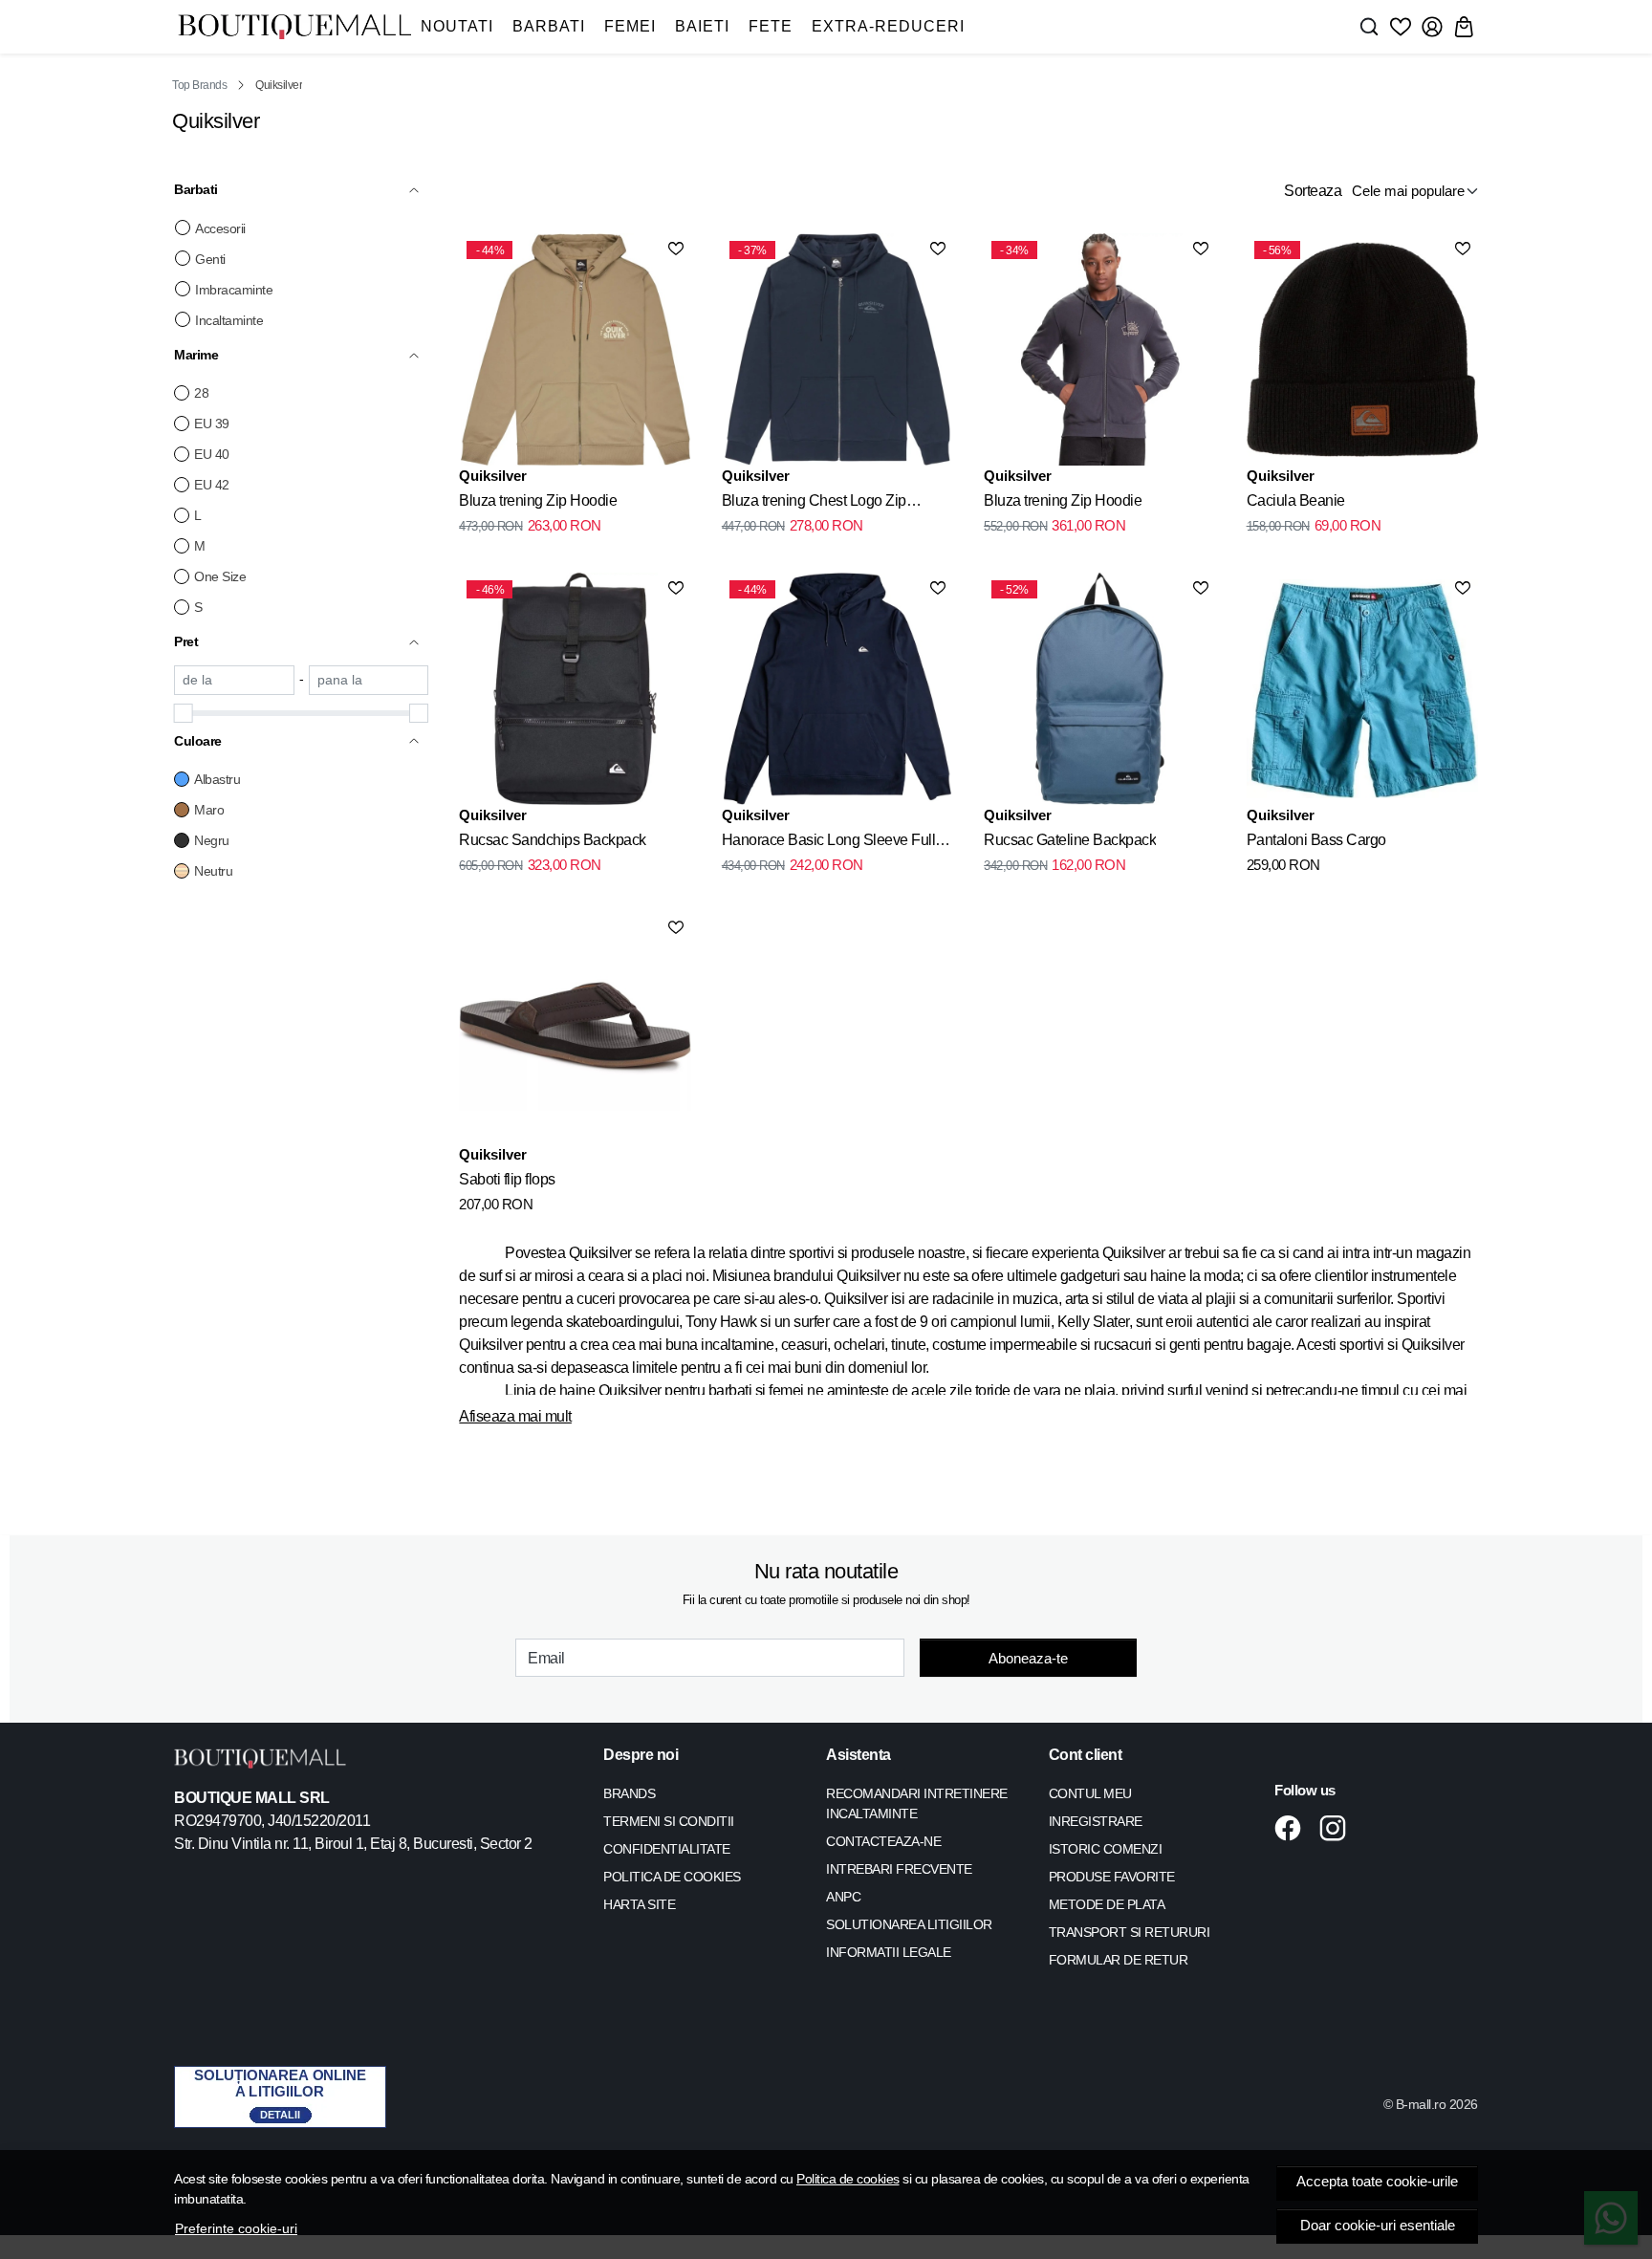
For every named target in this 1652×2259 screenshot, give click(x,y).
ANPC (843, 1897)
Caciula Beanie (1296, 500)
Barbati (549, 26)
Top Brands (199, 85)
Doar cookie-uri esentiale (1378, 2226)
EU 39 (212, 424)
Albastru (217, 779)
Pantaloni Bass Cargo (1316, 840)
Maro (209, 810)
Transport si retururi (1130, 1932)
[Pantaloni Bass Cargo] (1362, 688)
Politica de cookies (848, 2179)
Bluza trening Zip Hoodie (538, 500)
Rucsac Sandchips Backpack (553, 840)
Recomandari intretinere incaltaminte (917, 1803)
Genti (210, 259)
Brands (629, 1793)
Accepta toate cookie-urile (1377, 2182)
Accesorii (220, 228)
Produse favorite (1112, 1877)
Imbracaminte (234, 290)
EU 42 (212, 485)
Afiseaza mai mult (515, 1416)
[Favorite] (1401, 27)
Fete (771, 26)
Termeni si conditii (669, 1821)
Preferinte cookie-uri (236, 2228)
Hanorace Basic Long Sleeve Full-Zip (831, 843)
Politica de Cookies (672, 1877)
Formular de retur (1119, 1960)
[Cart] (1464, 27)
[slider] (184, 713)
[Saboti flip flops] (575, 1028)
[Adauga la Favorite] (676, 249)
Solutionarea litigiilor (909, 1924)
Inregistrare (1096, 1821)
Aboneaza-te (1028, 1658)
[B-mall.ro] (294, 27)
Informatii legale (889, 1952)
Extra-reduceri (888, 26)
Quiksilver (493, 476)
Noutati (457, 26)
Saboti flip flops (507, 1179)
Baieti (702, 26)
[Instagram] (1338, 1828)
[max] (369, 680)
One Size (220, 576)
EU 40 (212, 454)
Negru (212, 840)
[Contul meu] (1432, 27)
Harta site (639, 1904)
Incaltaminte (229, 320)
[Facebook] (1293, 1828)
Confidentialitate (667, 1849)
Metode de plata (1107, 1904)
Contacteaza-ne (883, 1841)
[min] (234, 680)
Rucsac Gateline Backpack (1070, 840)
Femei (630, 26)
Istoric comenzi (1106, 1849)
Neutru (213, 871)
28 (201, 393)
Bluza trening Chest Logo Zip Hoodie (814, 504)
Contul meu (1090, 1793)
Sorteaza (1313, 191)
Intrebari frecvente (899, 1869)
